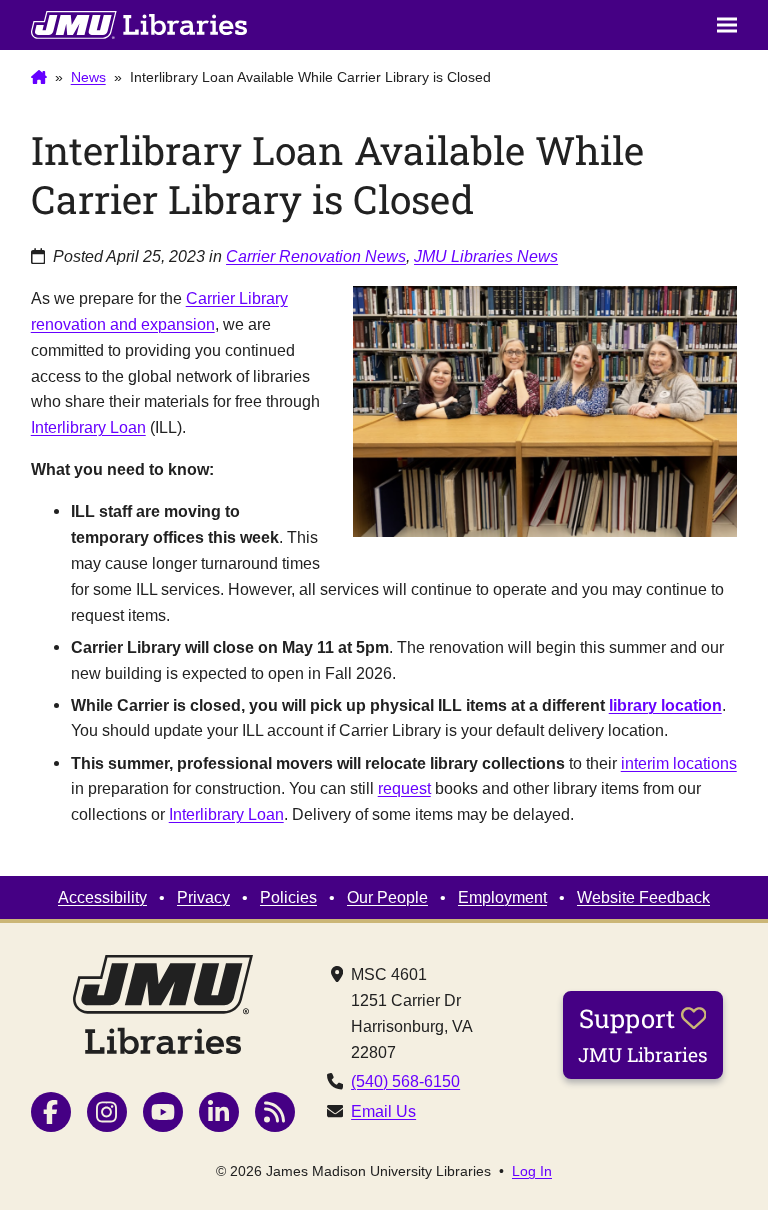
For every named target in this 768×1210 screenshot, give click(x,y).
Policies (288, 897)
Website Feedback (643, 897)
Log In (532, 1171)
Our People (387, 897)
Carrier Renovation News (316, 256)
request (404, 788)
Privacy (203, 897)
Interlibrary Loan (88, 427)
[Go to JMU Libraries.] (39, 78)
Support (643, 1034)
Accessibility (102, 897)
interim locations (679, 763)
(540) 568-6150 (405, 1081)
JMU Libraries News (486, 256)
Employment (502, 897)
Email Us (383, 1111)
